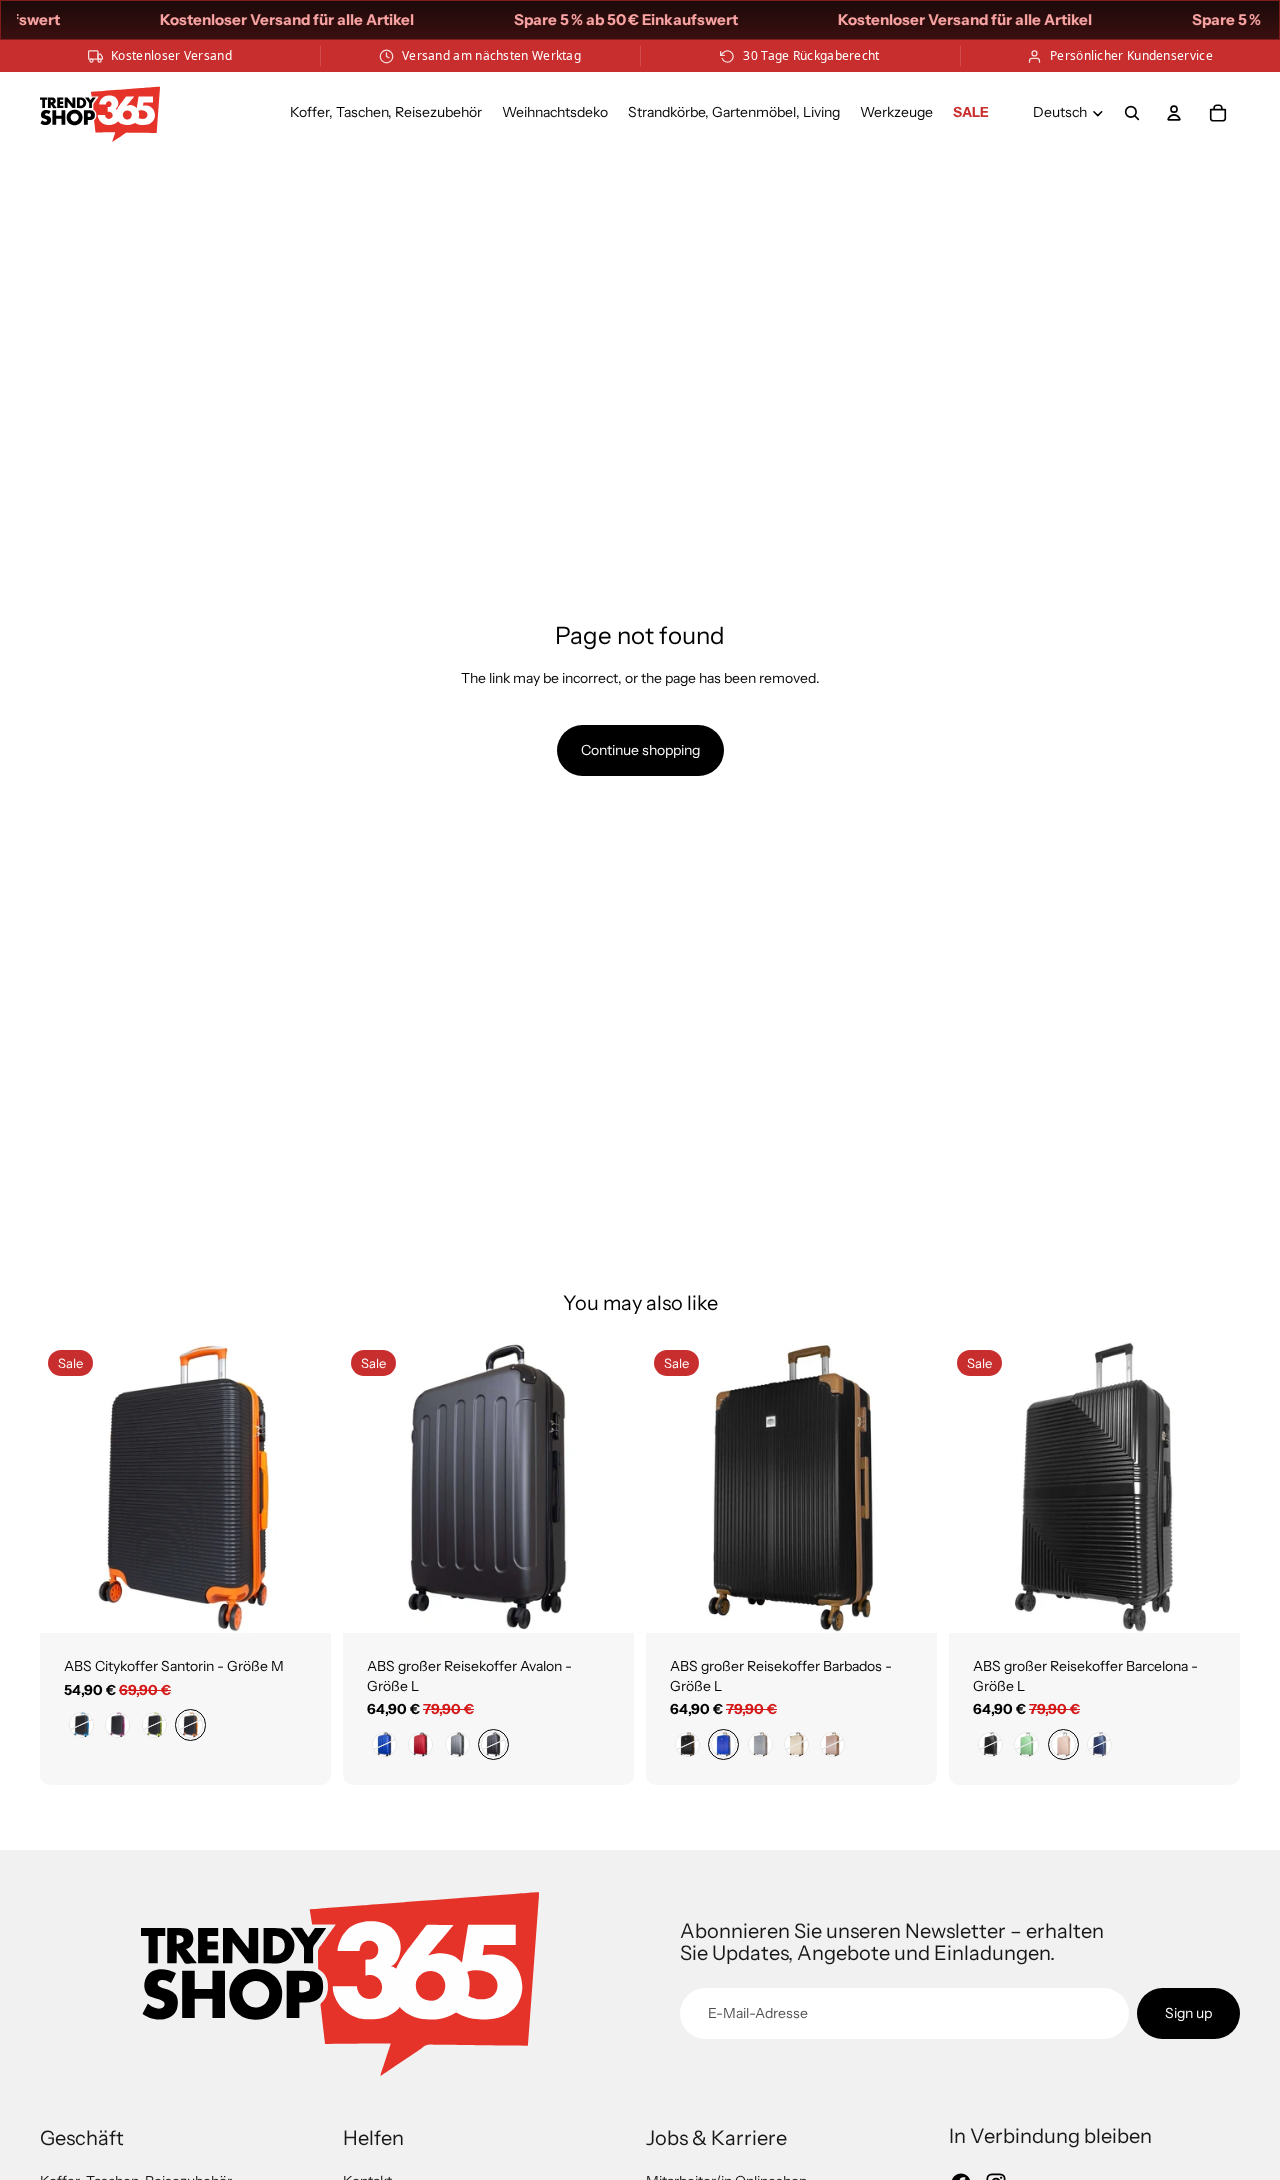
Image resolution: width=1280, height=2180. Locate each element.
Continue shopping (640, 750)
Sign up (1188, 2013)
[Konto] (1174, 113)
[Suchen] (1132, 113)
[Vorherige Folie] (70, 1488)
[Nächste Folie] (301, 1488)
